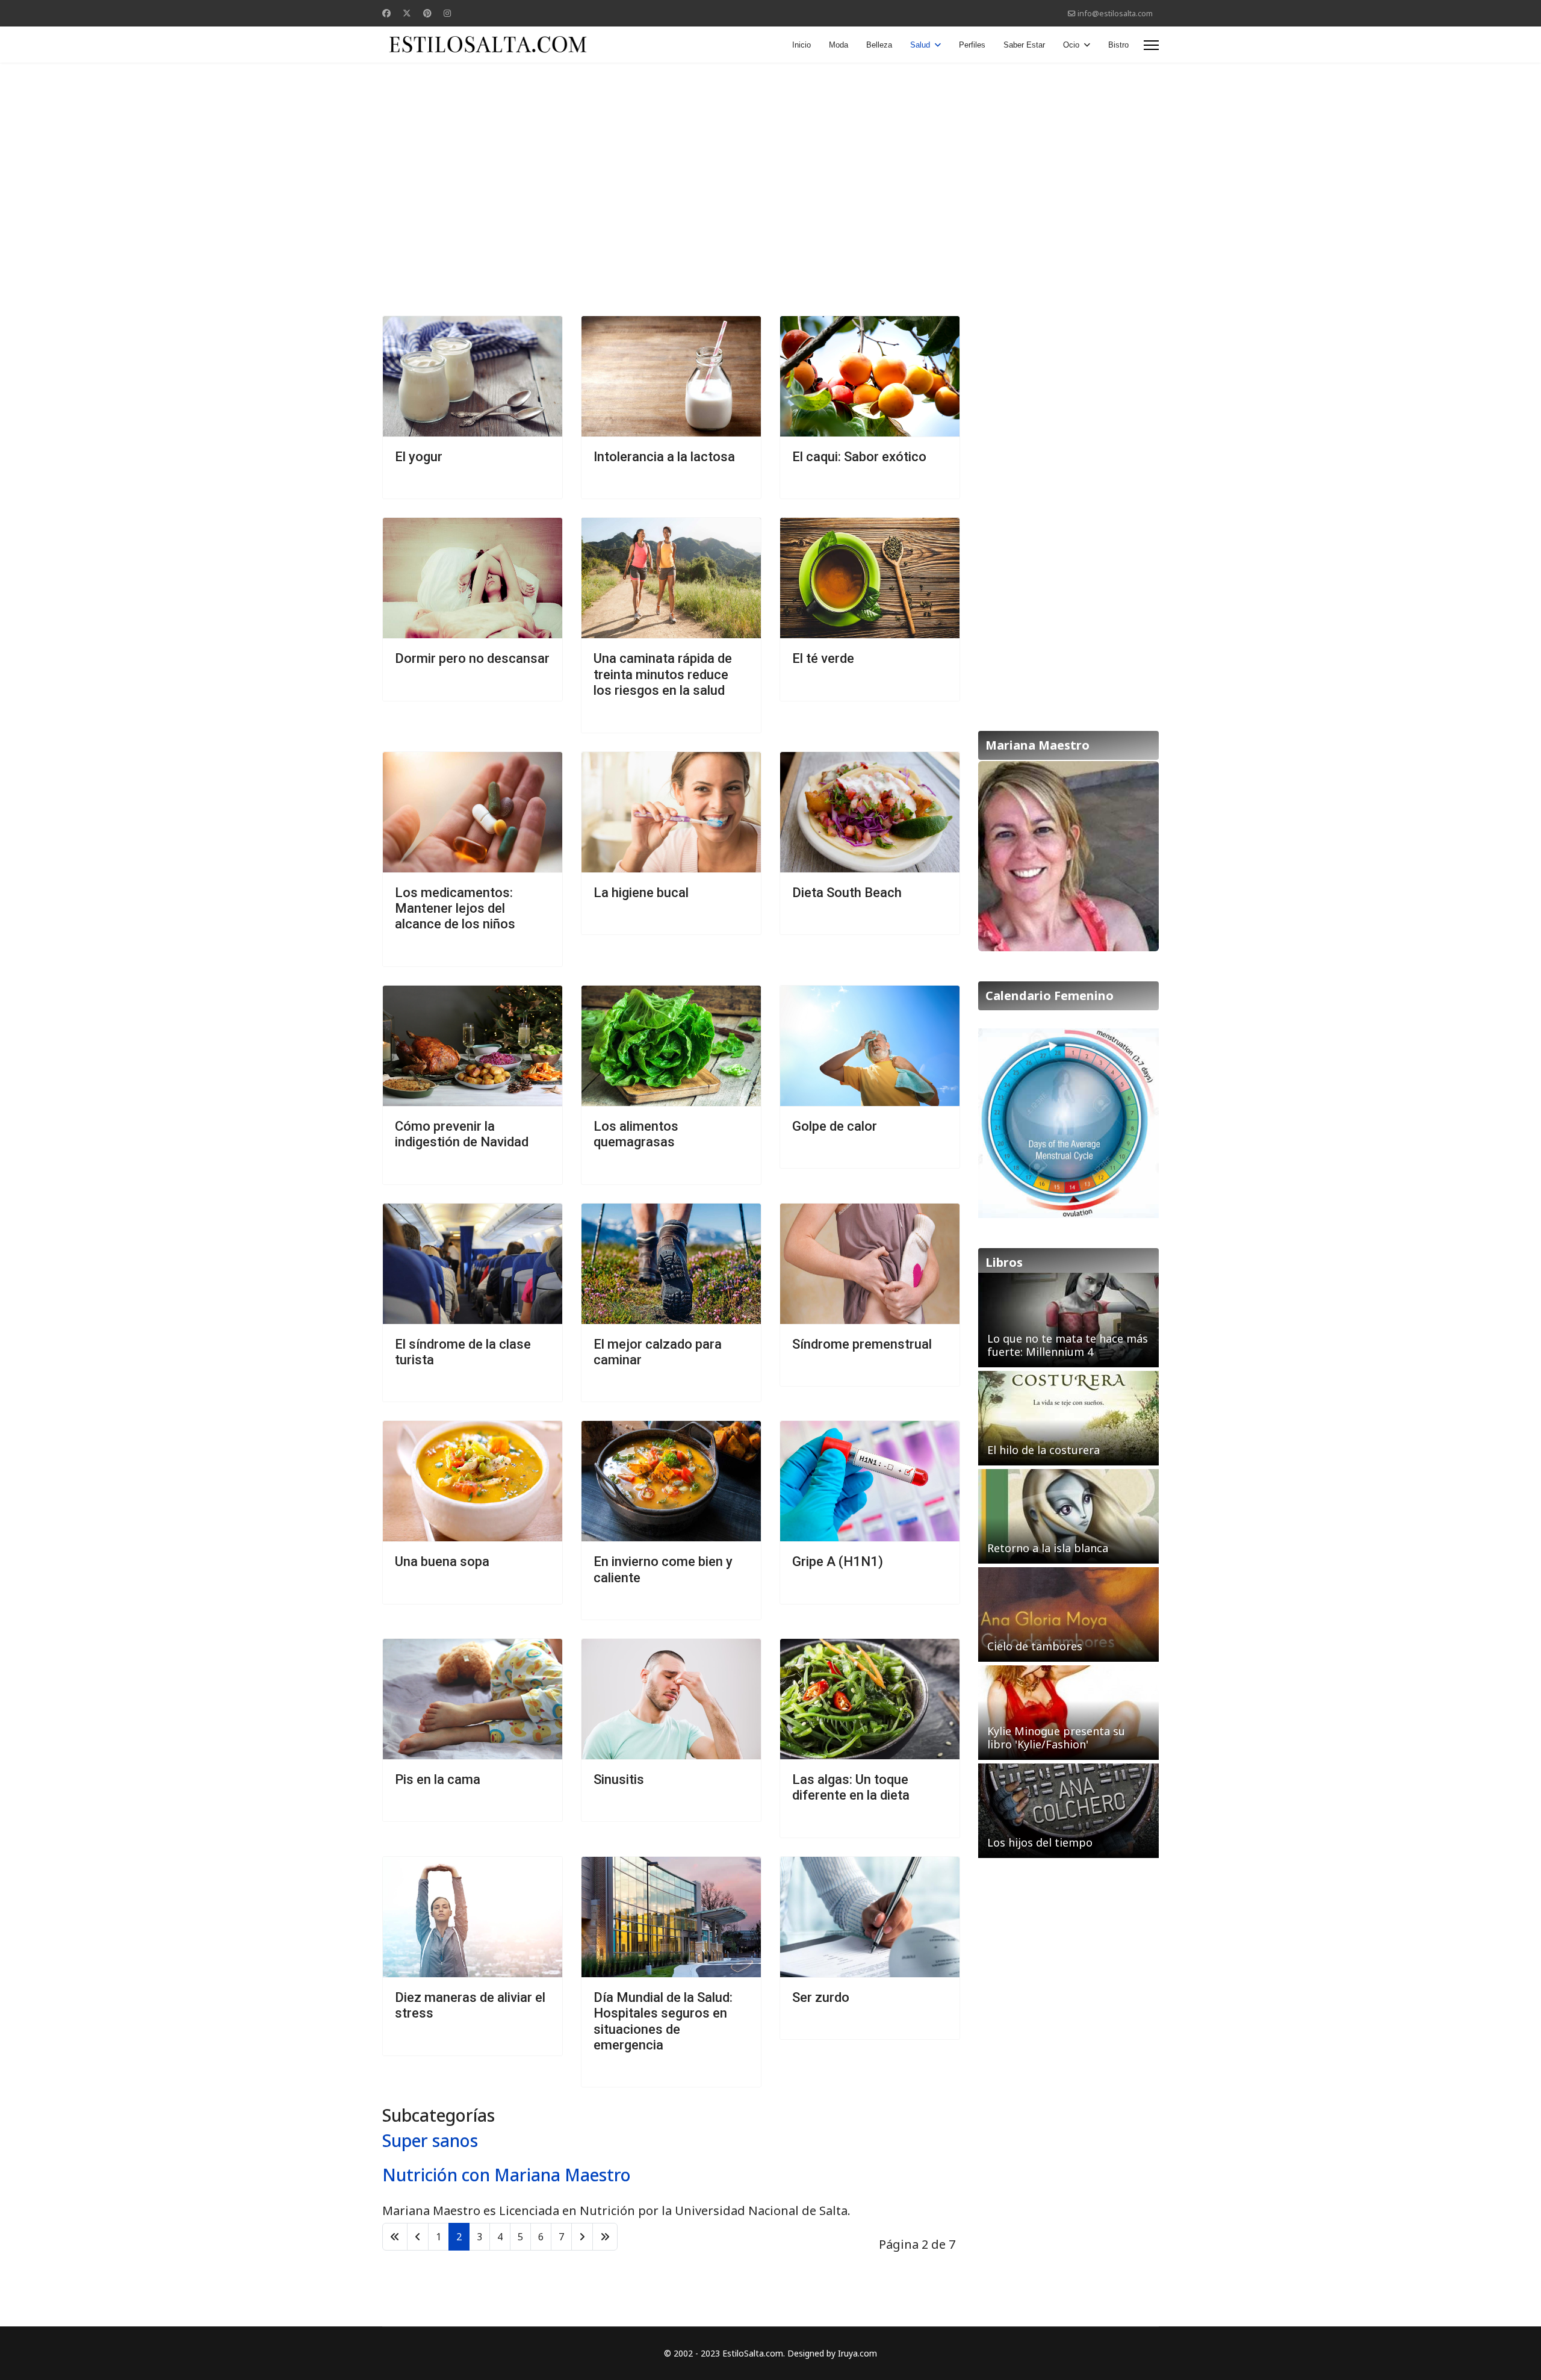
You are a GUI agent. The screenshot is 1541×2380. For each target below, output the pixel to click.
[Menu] (1151, 45)
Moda (839, 45)
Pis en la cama (438, 1779)
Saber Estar (1024, 45)
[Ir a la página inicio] (395, 2237)
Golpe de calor (835, 1126)
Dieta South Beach (847, 893)
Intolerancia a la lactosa (664, 457)
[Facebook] (386, 13)
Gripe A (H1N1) (838, 1561)
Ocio (1071, 45)
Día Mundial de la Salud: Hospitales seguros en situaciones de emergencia (663, 2021)
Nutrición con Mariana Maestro (507, 2175)
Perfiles (972, 45)
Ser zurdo (821, 1997)
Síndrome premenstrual (862, 1344)
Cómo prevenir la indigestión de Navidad (462, 1134)
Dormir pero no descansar (472, 658)
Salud (920, 45)
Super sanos (430, 2140)
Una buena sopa (442, 1561)
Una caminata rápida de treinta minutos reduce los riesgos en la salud (663, 674)
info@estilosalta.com (1115, 14)
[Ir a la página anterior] (418, 2237)
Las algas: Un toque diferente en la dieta (851, 1787)
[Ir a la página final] (605, 2237)
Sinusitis (619, 1779)
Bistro (1118, 45)
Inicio (802, 45)
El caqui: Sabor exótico (859, 457)
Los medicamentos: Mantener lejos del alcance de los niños (455, 909)
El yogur (419, 457)
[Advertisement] (770, 159)
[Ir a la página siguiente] (582, 2237)
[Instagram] (447, 13)
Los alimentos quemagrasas (636, 1134)
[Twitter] (407, 13)
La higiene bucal (641, 893)
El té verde (823, 658)
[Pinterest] (427, 13)
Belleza (879, 45)
